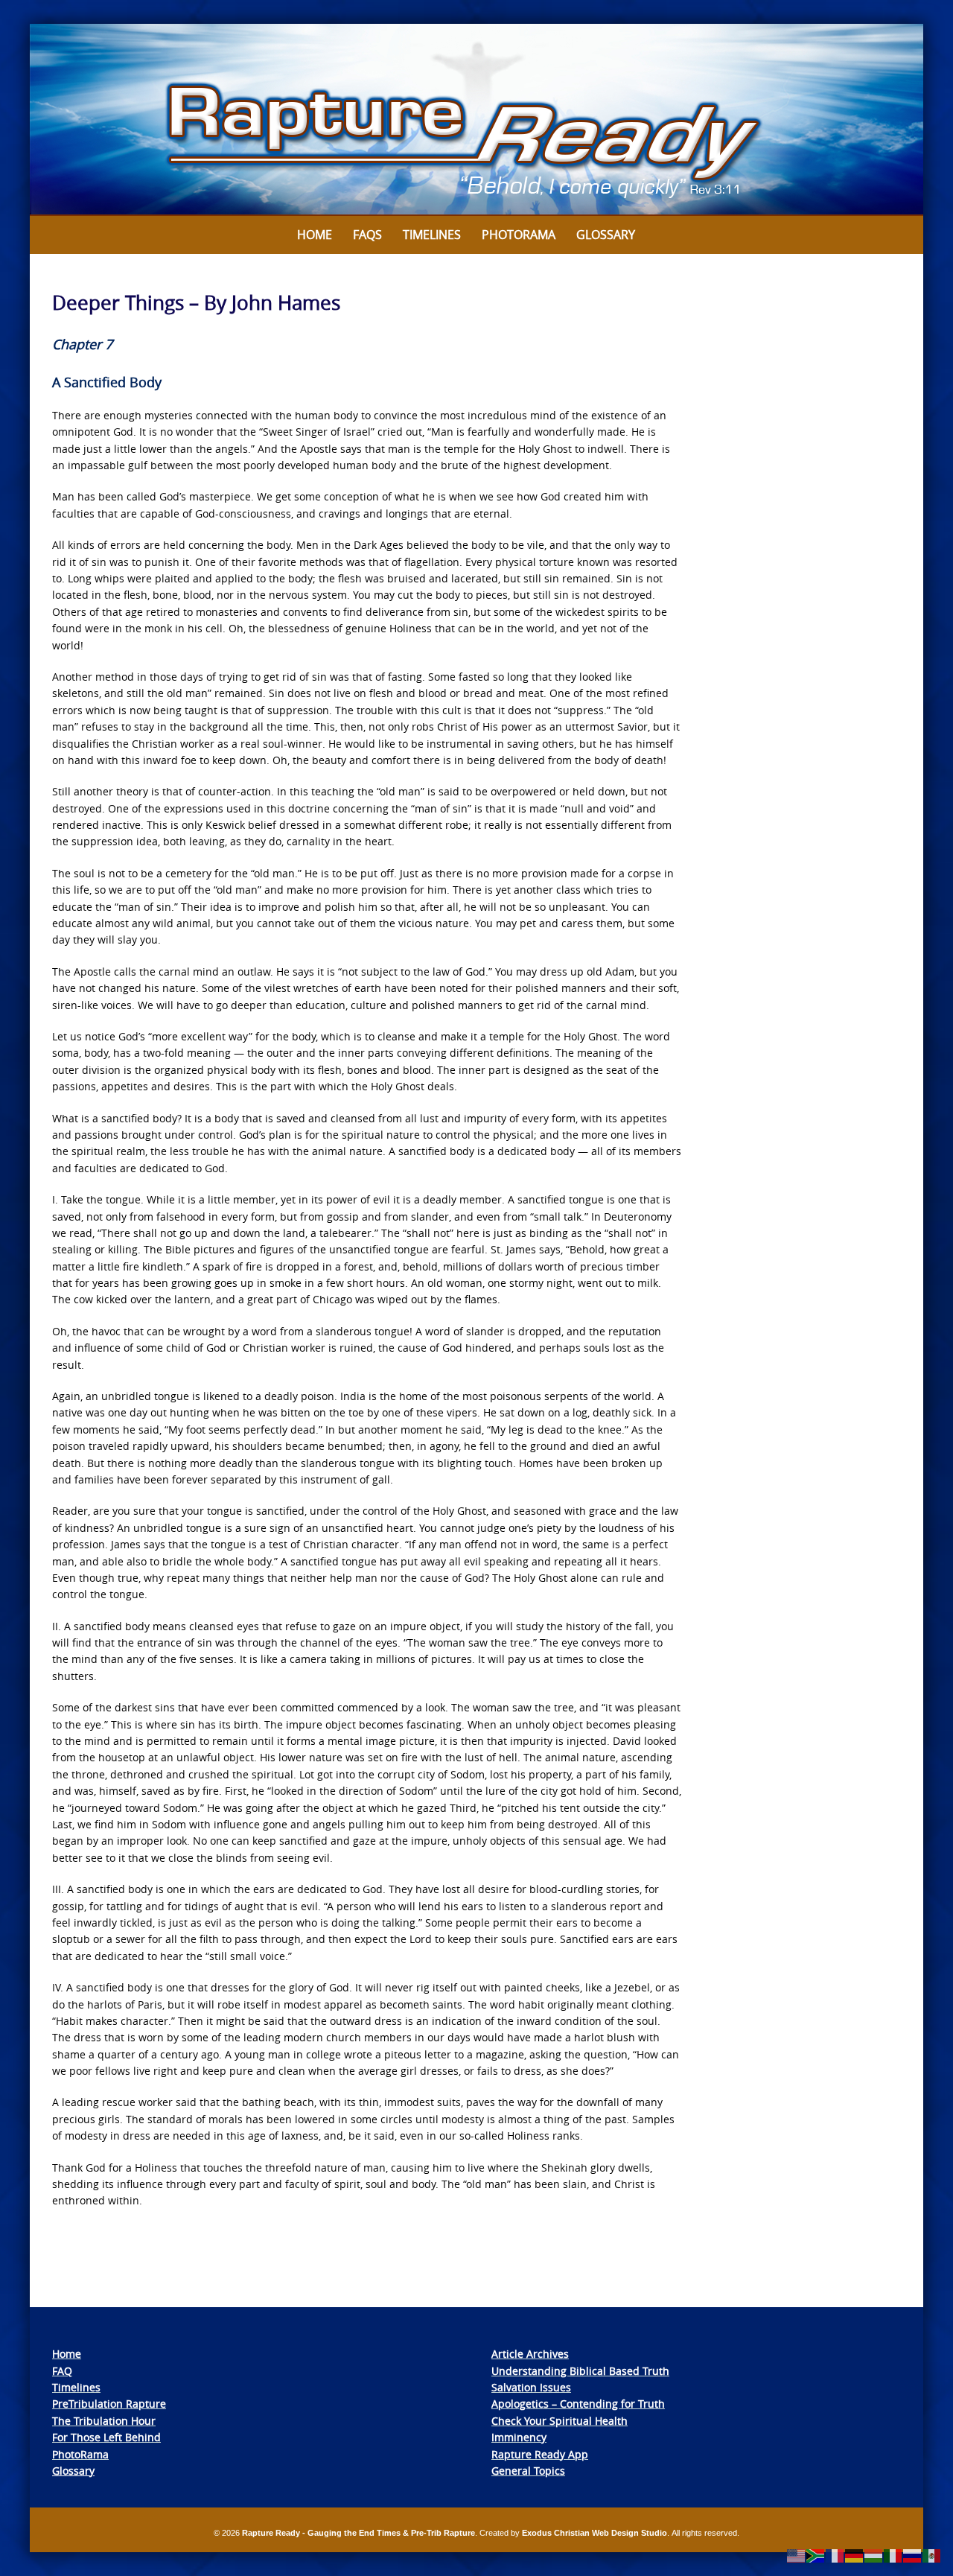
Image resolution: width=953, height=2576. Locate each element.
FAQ (62, 2371)
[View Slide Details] (476, 120)
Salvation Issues (531, 2387)
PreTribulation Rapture (109, 2404)
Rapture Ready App (540, 2454)
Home (315, 235)
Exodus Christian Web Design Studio (595, 2533)
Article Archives (530, 2354)
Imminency (519, 2437)
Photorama (519, 235)
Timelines (432, 235)
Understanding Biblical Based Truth (580, 2371)
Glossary (606, 235)
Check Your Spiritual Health (560, 2421)
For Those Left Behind (106, 2437)
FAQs (367, 235)
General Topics (528, 2471)
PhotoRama (80, 2454)
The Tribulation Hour (104, 2421)
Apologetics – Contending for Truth (578, 2404)
